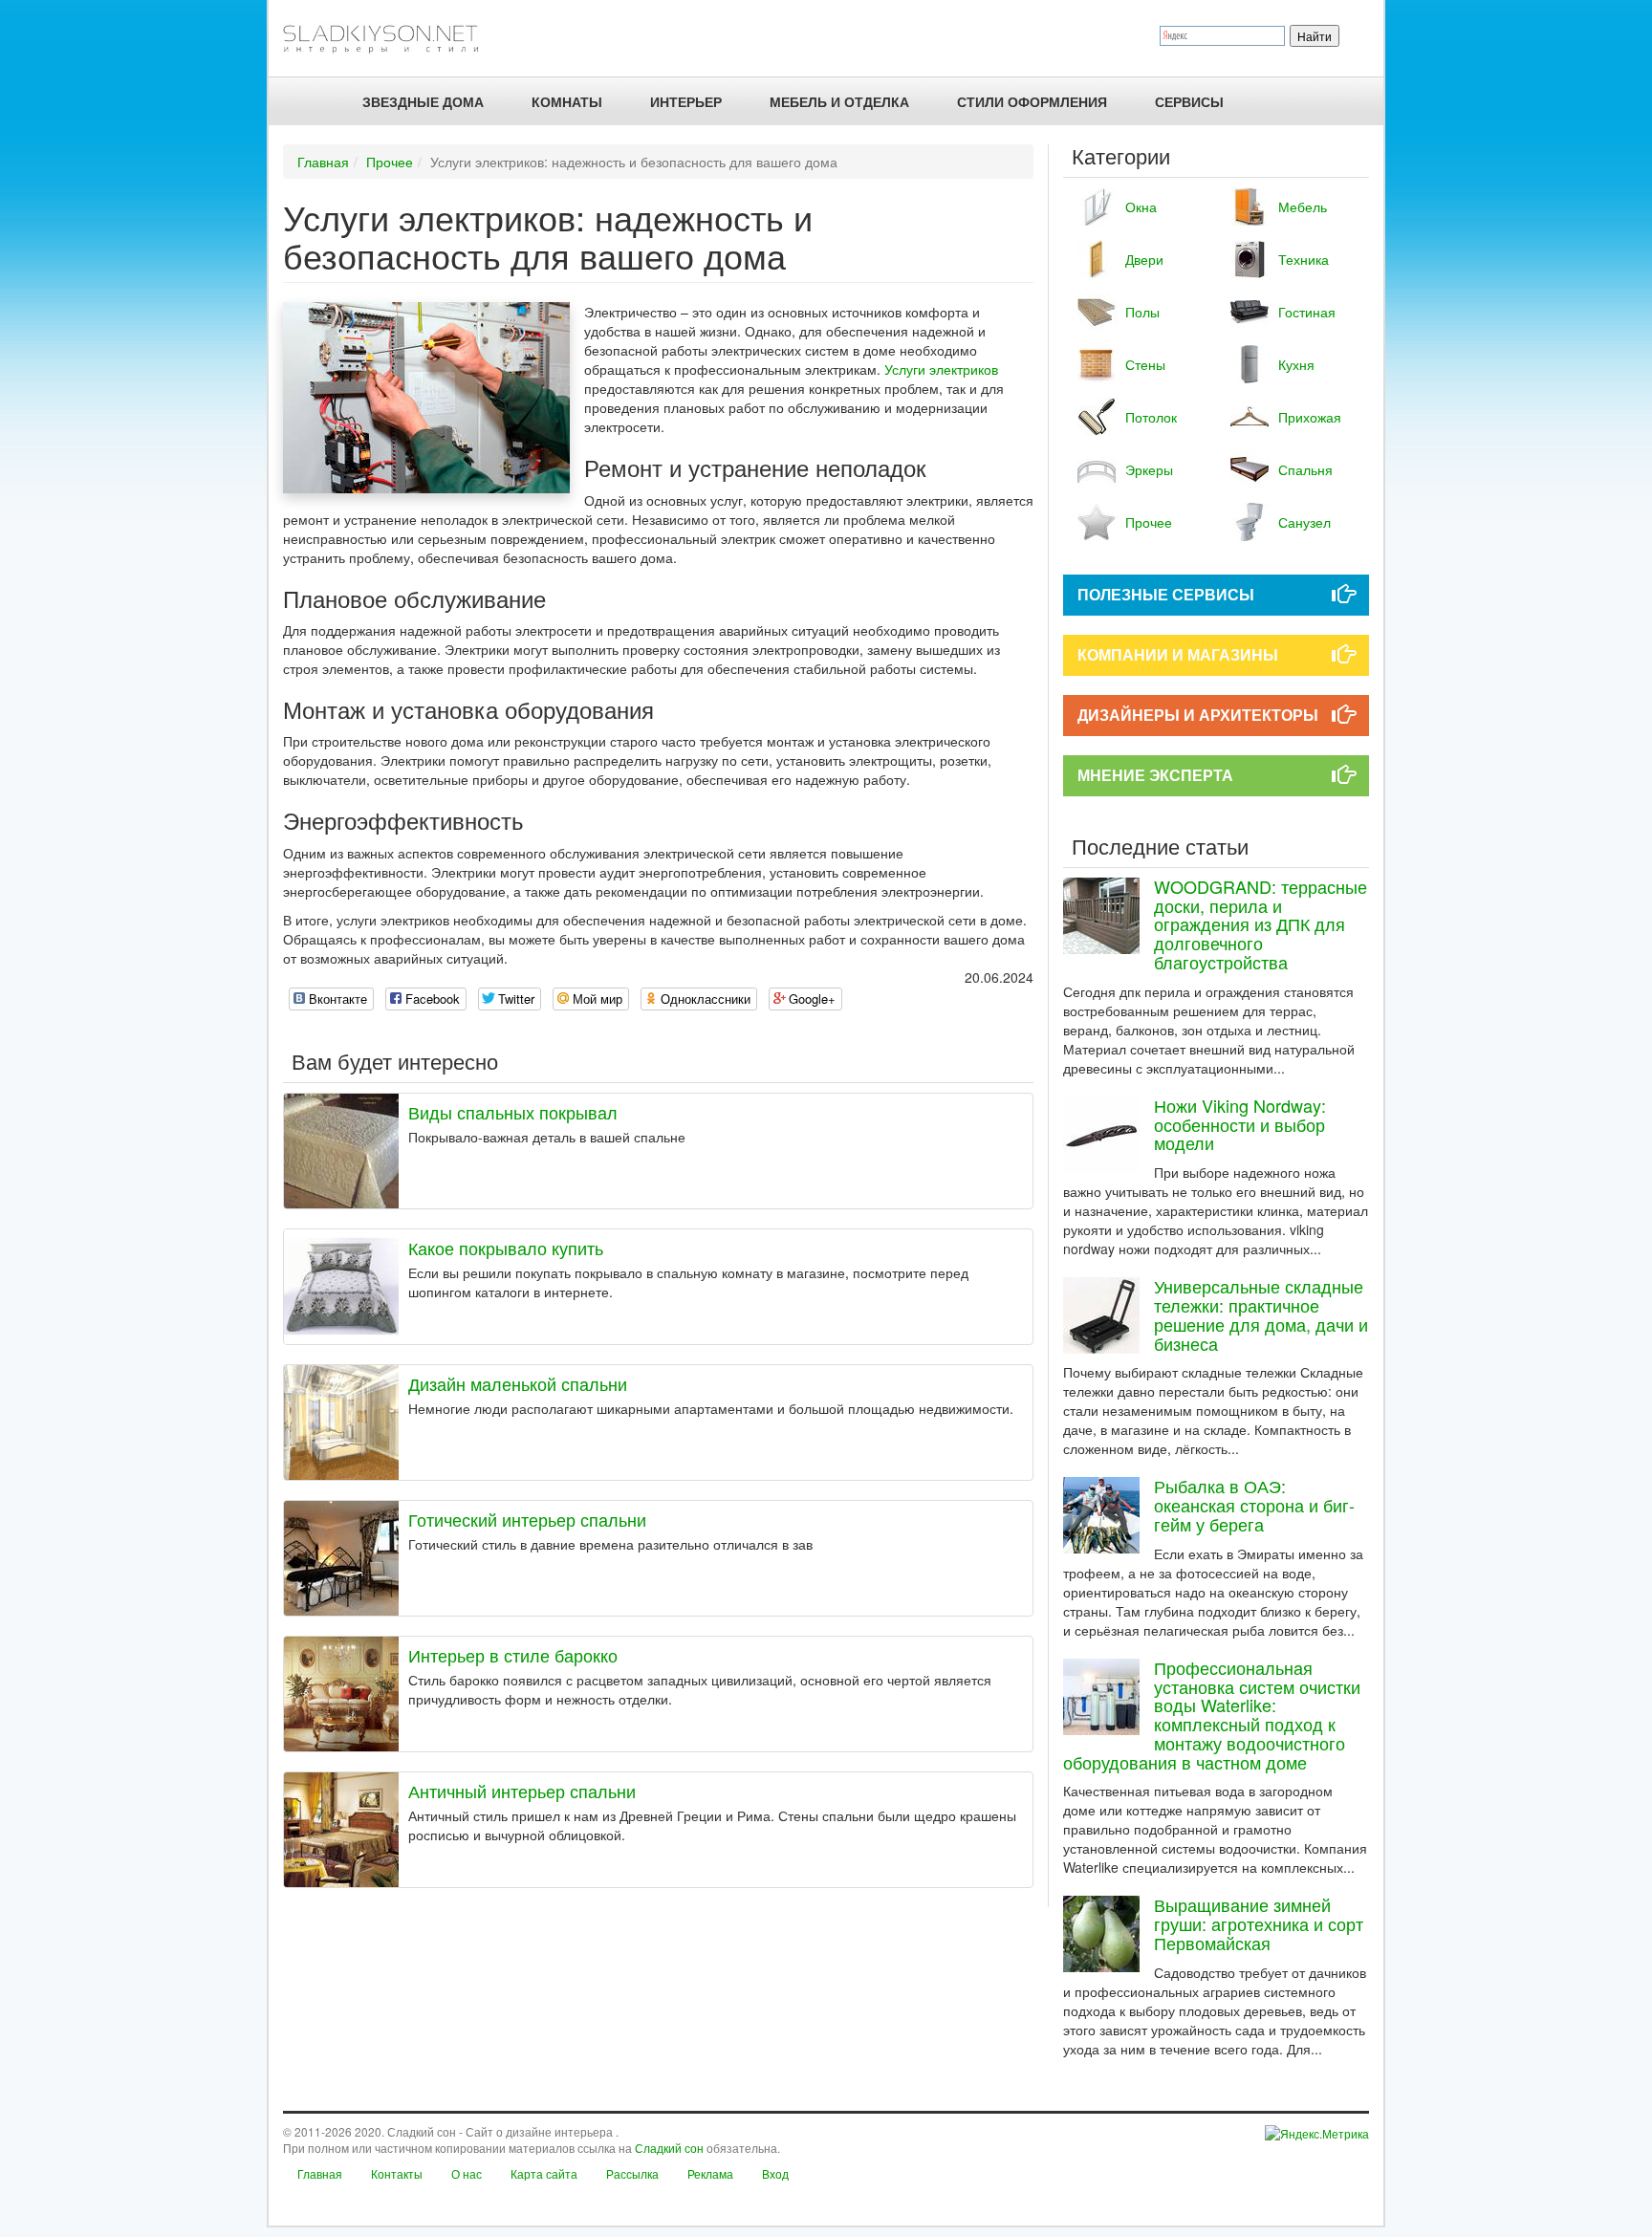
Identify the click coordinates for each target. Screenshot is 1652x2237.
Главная (323, 162)
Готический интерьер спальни (527, 1519)
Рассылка (632, 2173)
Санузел (1304, 522)
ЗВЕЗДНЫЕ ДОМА (423, 101)
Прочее (390, 162)
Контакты (397, 2173)
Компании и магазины (1178, 654)
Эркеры (1149, 469)
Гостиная (1307, 312)
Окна (1141, 206)
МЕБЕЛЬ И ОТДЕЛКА (839, 101)
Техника (1304, 259)
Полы (1142, 312)
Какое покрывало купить (506, 1248)
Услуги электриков (941, 369)
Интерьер (686, 101)
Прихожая (1310, 417)
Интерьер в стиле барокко (513, 1655)
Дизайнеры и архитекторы (1198, 715)
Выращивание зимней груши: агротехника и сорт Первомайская (1259, 1923)
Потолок (1151, 417)
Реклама (710, 2173)
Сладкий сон (669, 2148)
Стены (1145, 364)
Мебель (1303, 206)
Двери (1144, 259)
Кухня (1296, 364)
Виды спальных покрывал (513, 1112)
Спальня (1305, 469)
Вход (775, 2173)
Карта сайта (544, 2173)
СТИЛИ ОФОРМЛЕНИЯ (1032, 101)
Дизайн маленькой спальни (518, 1383)
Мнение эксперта (1155, 775)
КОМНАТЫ (567, 101)
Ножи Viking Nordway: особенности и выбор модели (1240, 1124)
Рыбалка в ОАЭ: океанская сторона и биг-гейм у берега (1254, 1505)
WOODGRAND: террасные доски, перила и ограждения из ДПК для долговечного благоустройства (1261, 924)
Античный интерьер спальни (522, 1791)
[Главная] (389, 38)
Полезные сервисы (1166, 594)
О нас (467, 2173)
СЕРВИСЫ (1189, 101)
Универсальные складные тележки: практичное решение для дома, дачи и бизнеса (1261, 1314)
